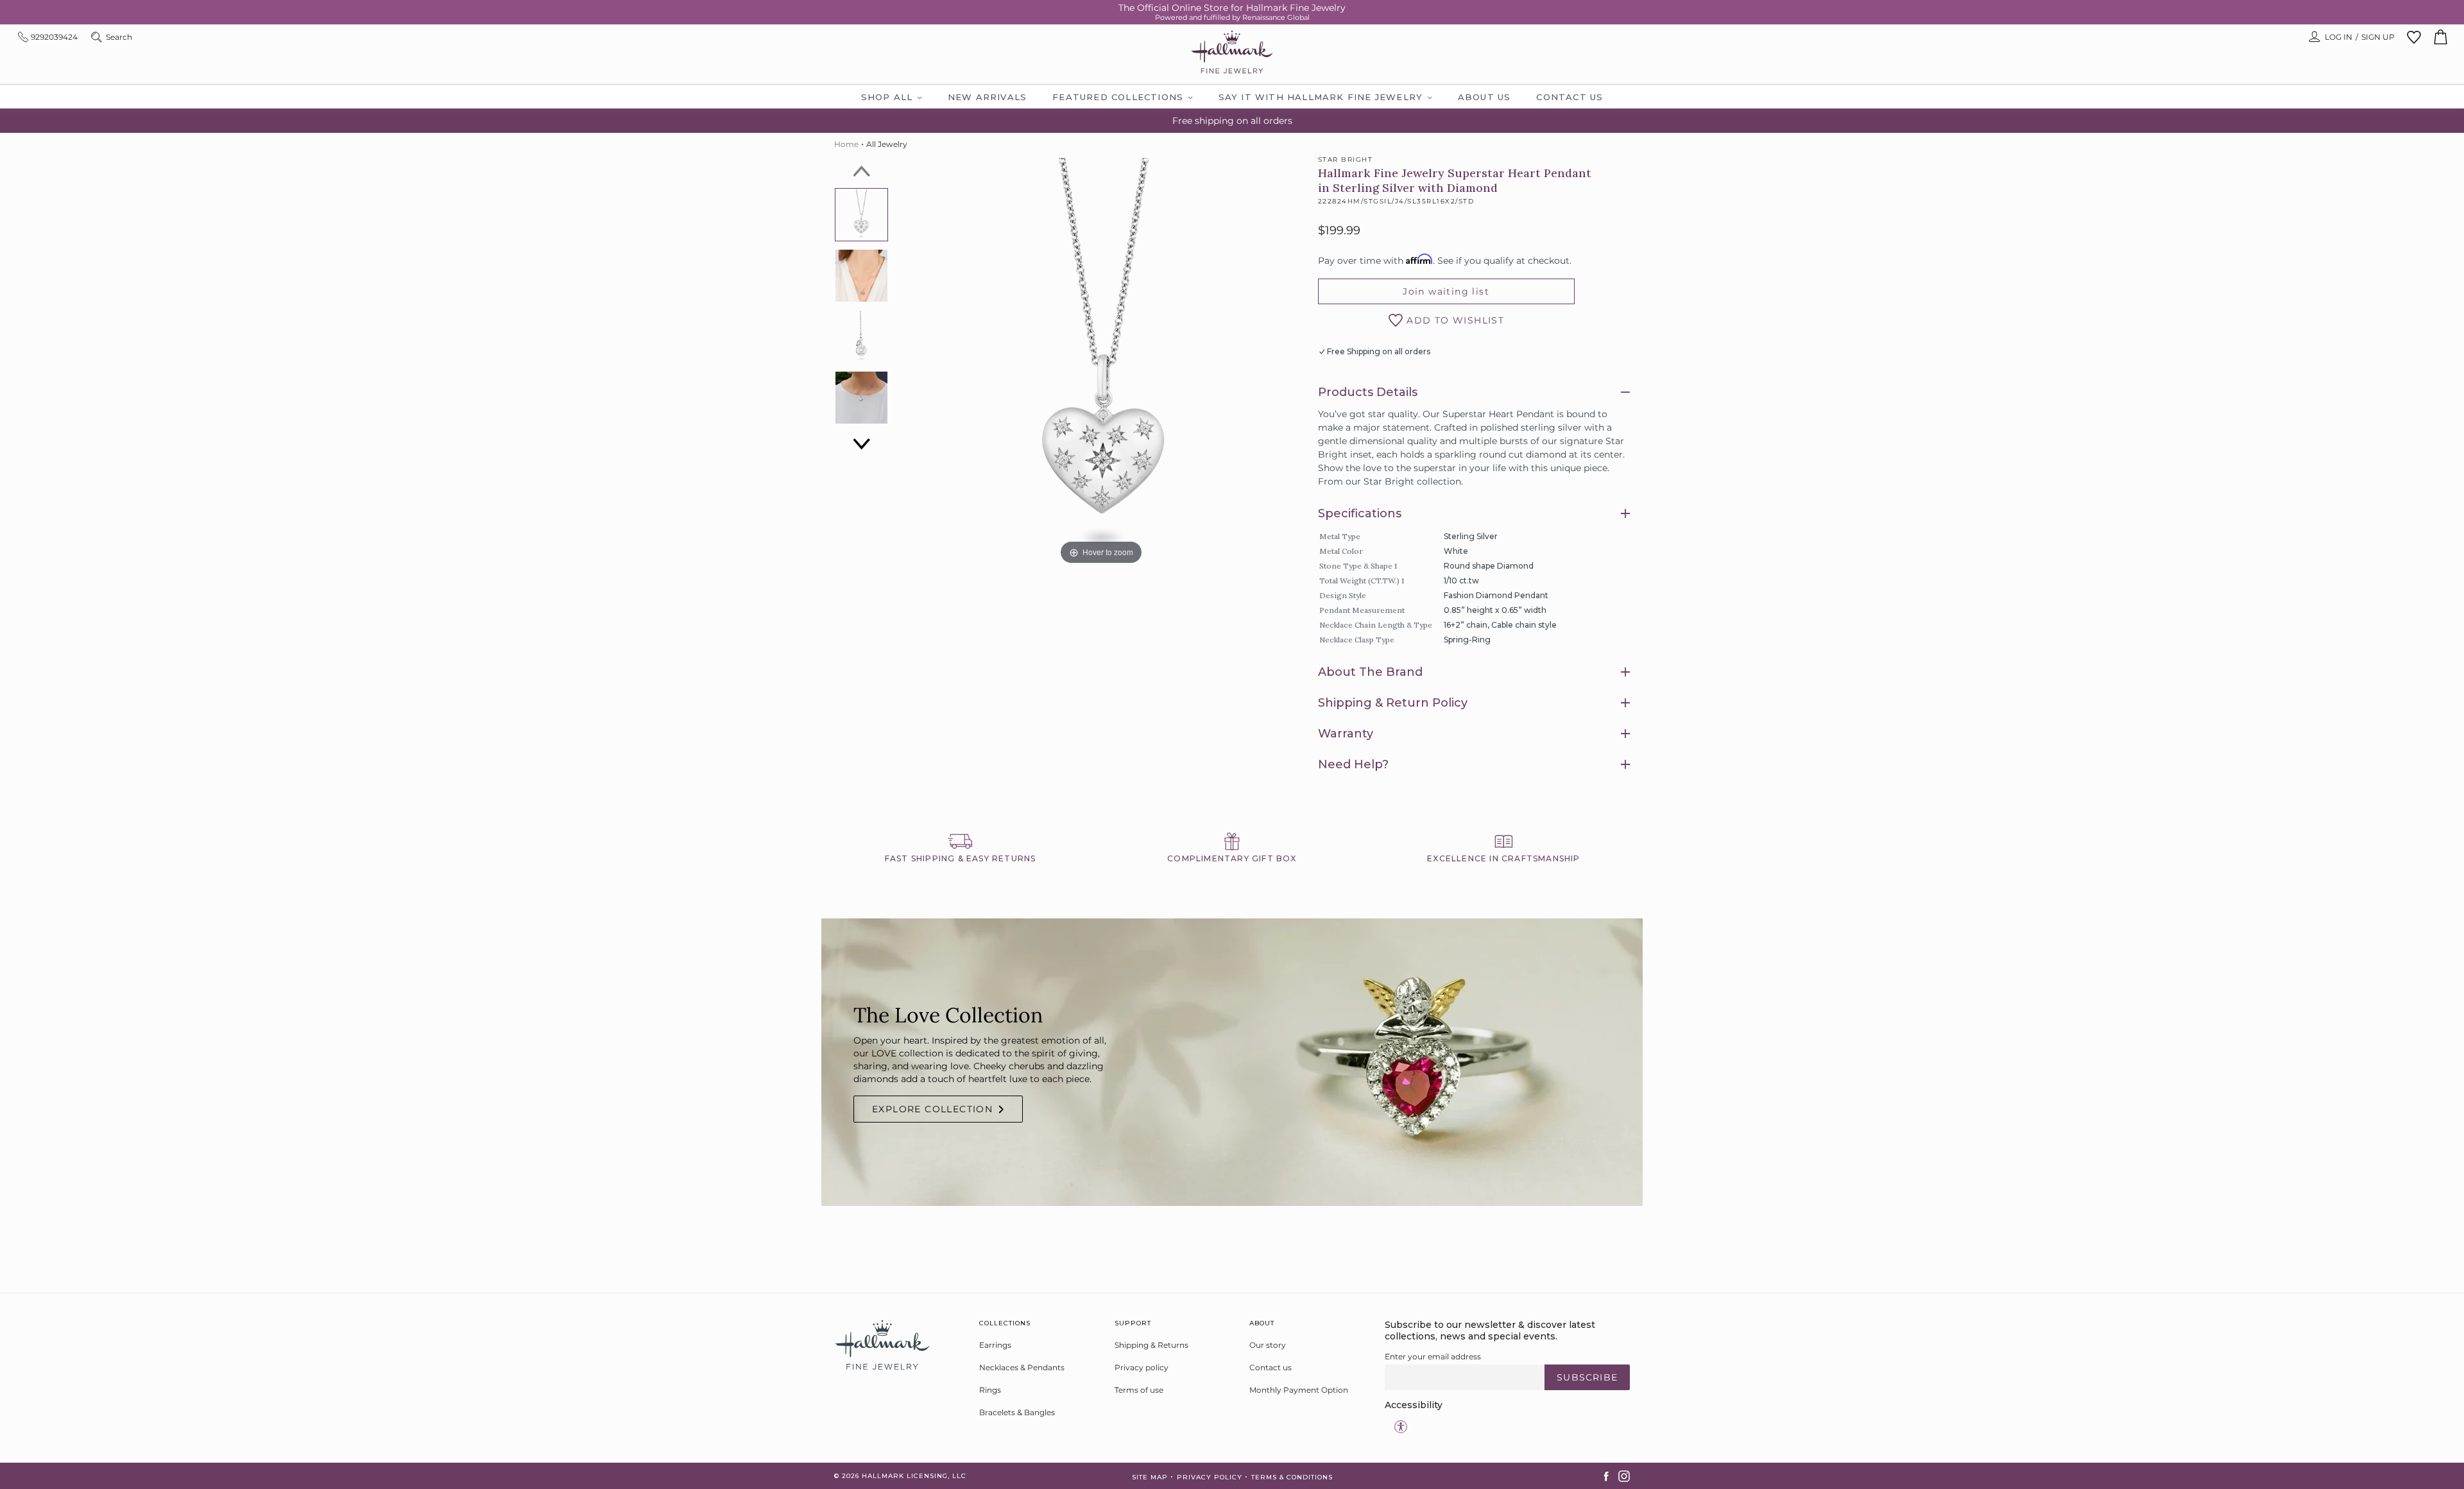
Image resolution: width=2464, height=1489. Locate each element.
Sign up (2378, 37)
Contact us (1270, 1367)
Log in (2339, 37)
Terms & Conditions (1292, 1477)
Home (846, 144)
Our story (1268, 1345)
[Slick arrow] (862, 171)
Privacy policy (1142, 1367)
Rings (990, 1390)
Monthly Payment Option (1299, 1390)
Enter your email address (1433, 1356)
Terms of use (1139, 1390)
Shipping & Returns (1151, 1345)
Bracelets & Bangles (1017, 1412)
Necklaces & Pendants (1022, 1367)
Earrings (995, 1345)
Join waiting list (1446, 291)
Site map (1150, 1477)
